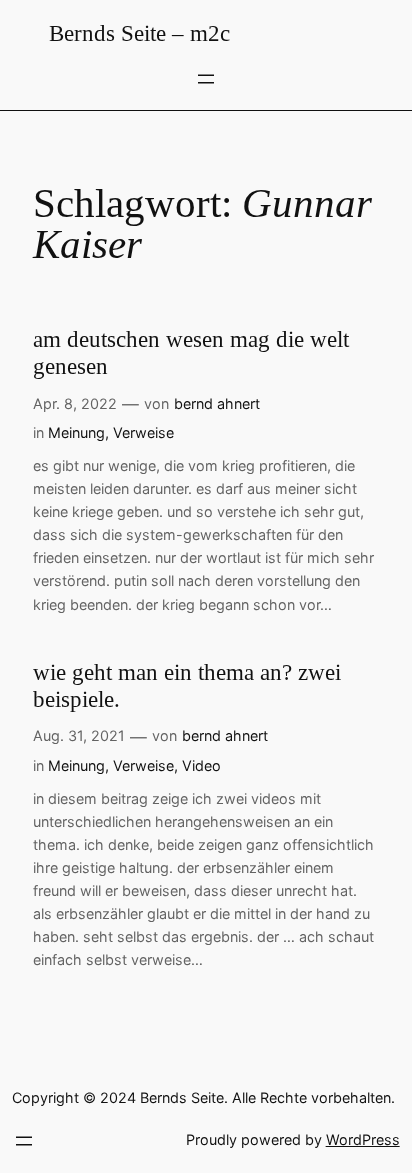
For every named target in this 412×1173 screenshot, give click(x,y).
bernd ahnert (217, 403)
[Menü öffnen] (206, 79)
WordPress (363, 1139)
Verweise (143, 432)
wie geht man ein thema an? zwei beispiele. (187, 686)
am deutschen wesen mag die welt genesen (191, 353)
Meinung (76, 432)
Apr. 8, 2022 (75, 403)
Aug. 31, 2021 (79, 735)
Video (201, 765)
